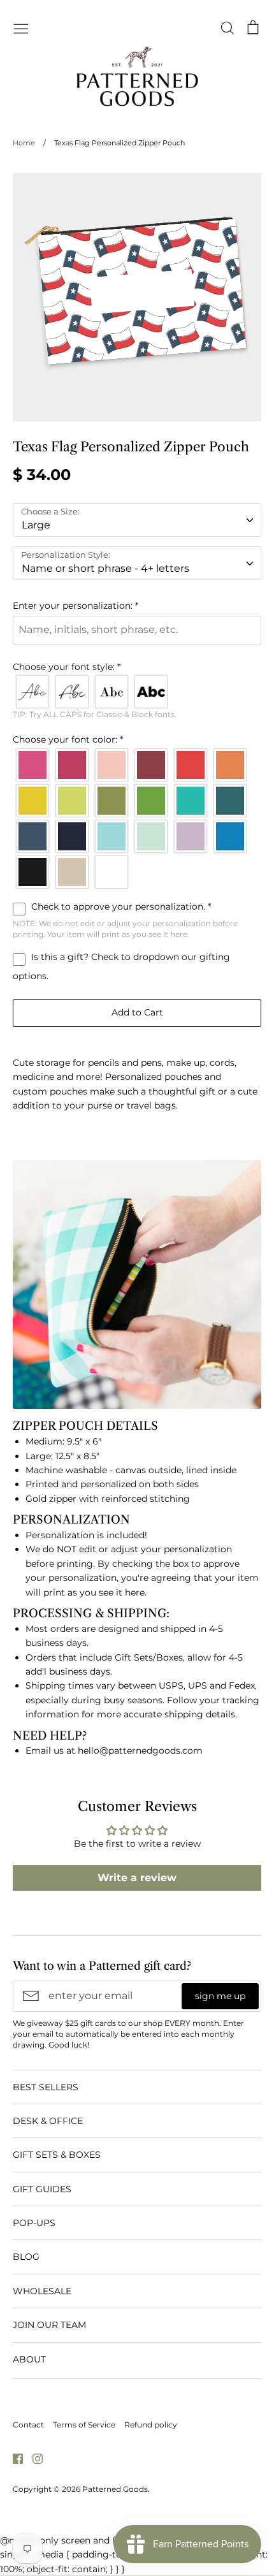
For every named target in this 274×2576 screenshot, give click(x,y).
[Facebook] (13, 2457)
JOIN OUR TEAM (49, 2325)
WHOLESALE (42, 2291)
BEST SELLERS (46, 2087)
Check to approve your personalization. (120, 906)
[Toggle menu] (21, 27)
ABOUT (29, 2359)
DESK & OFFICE (48, 2121)
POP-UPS (34, 2223)
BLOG (26, 2257)
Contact (28, 2425)
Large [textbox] (36, 525)
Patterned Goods (115, 2489)
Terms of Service (84, 2425)
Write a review (137, 1878)
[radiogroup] (137, 692)
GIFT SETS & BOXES (57, 2155)
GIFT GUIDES (42, 2189)
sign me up (220, 1996)
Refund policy (151, 2425)
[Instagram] (33, 2457)
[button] (137, 606)
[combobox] (137, 520)
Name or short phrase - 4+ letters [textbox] (105, 568)
